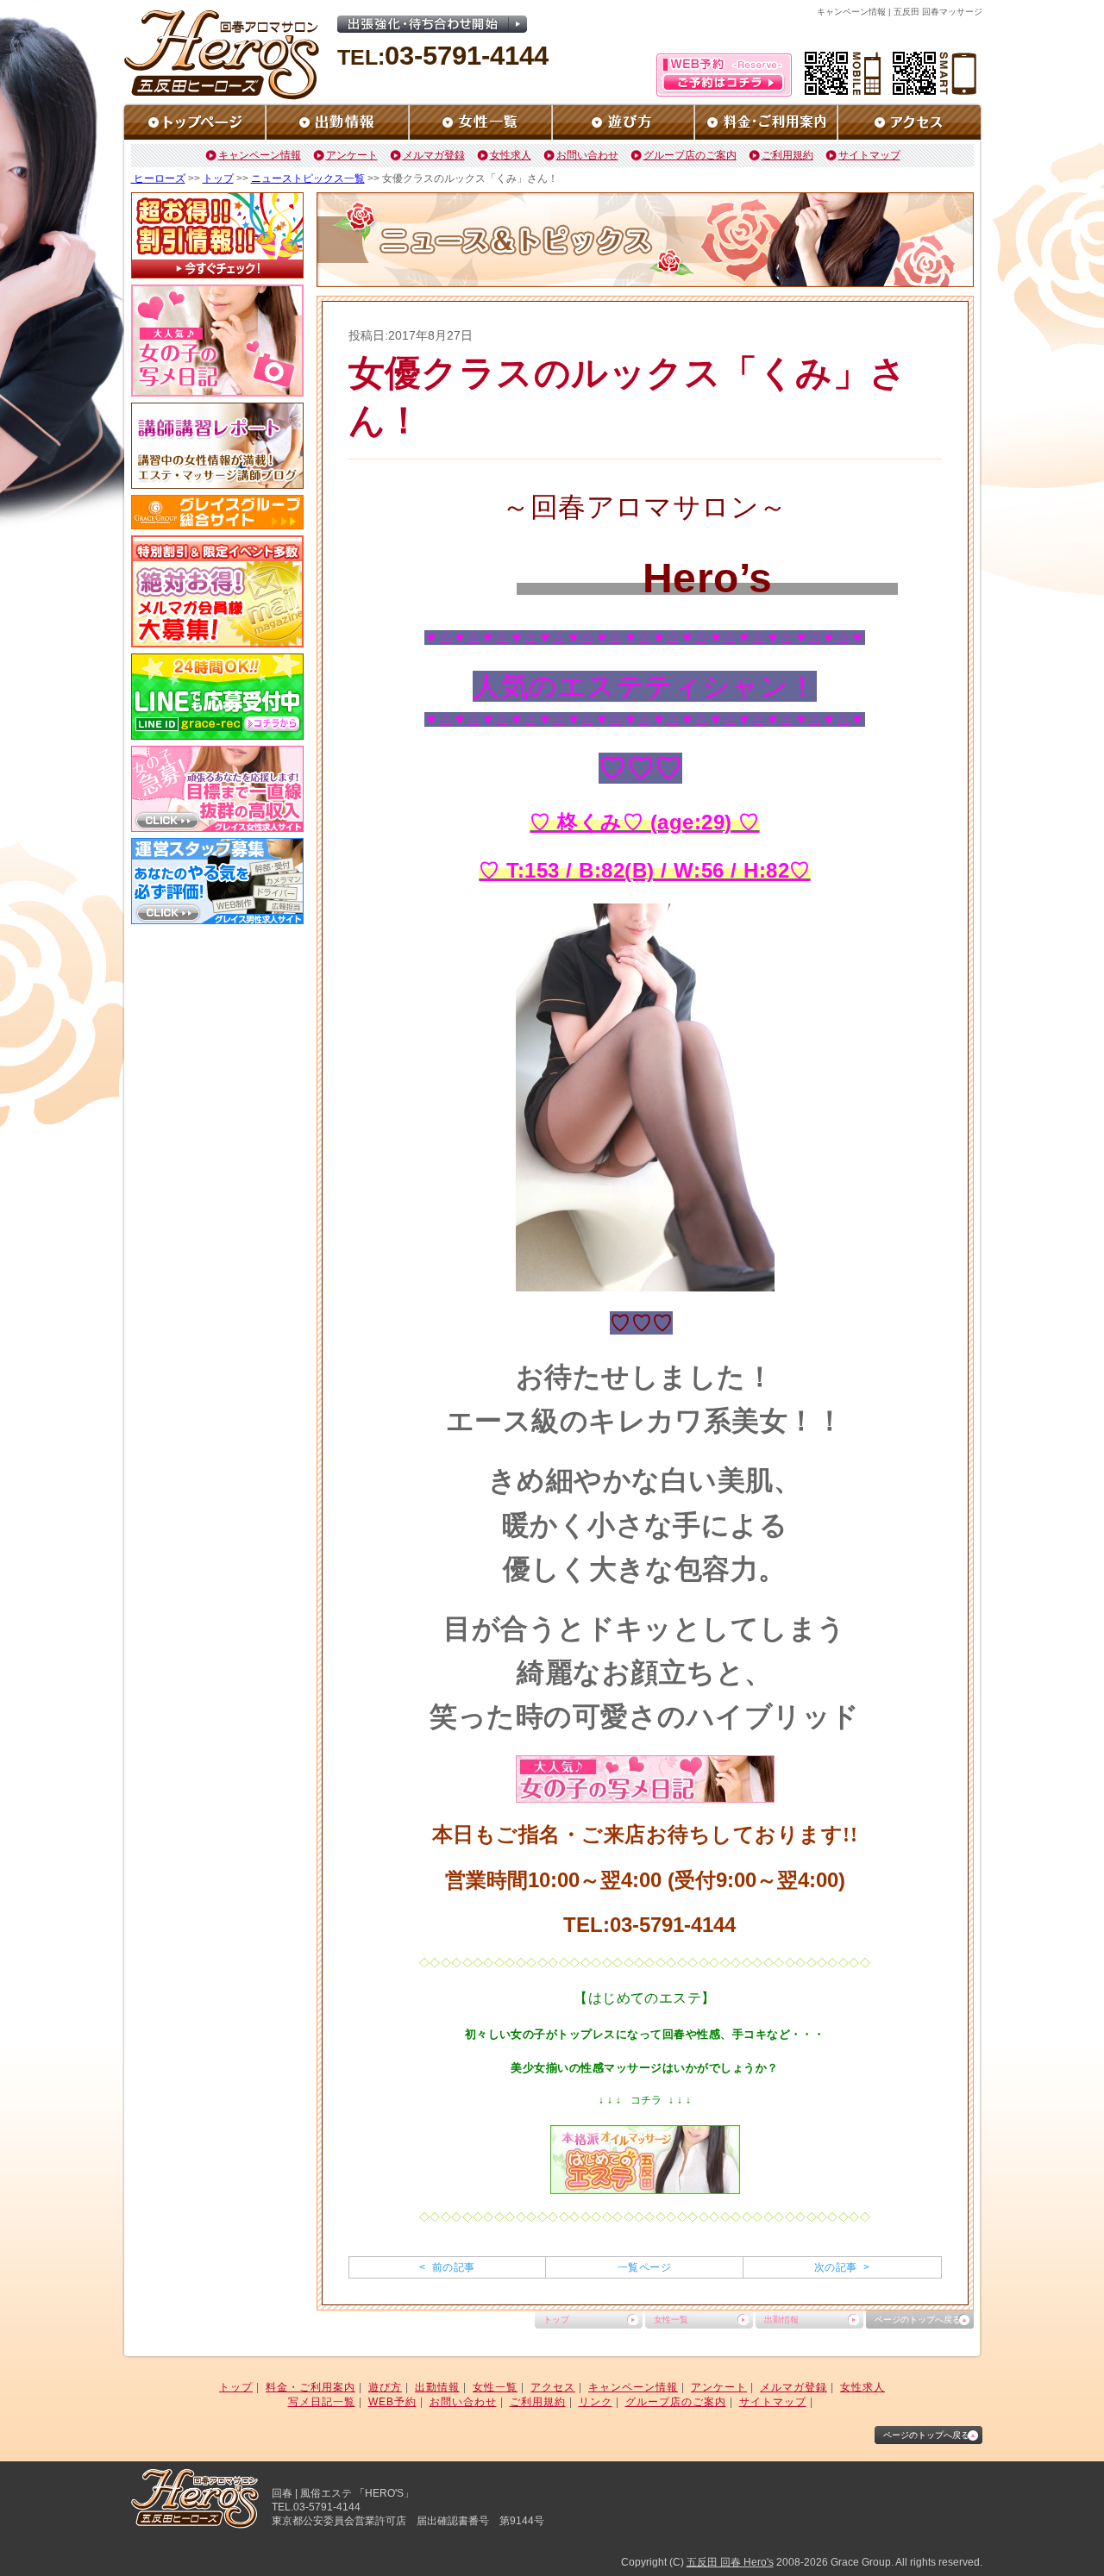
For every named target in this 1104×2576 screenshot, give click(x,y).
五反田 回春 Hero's (730, 2562)
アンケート (352, 155)
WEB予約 (392, 2402)
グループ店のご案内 (690, 155)
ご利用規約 (787, 155)
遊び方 (385, 2387)
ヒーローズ (158, 178)
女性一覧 (671, 2320)
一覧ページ (644, 2267)
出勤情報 (781, 2320)
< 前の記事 (447, 2267)
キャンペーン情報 (260, 155)
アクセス (553, 2387)
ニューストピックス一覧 (308, 178)
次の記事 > (842, 2267)
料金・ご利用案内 (310, 2387)
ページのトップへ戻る (918, 2320)
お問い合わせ (587, 155)
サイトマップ (869, 155)
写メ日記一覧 (322, 2402)
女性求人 (511, 155)
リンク (596, 2402)
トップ (218, 178)
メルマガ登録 (434, 155)
